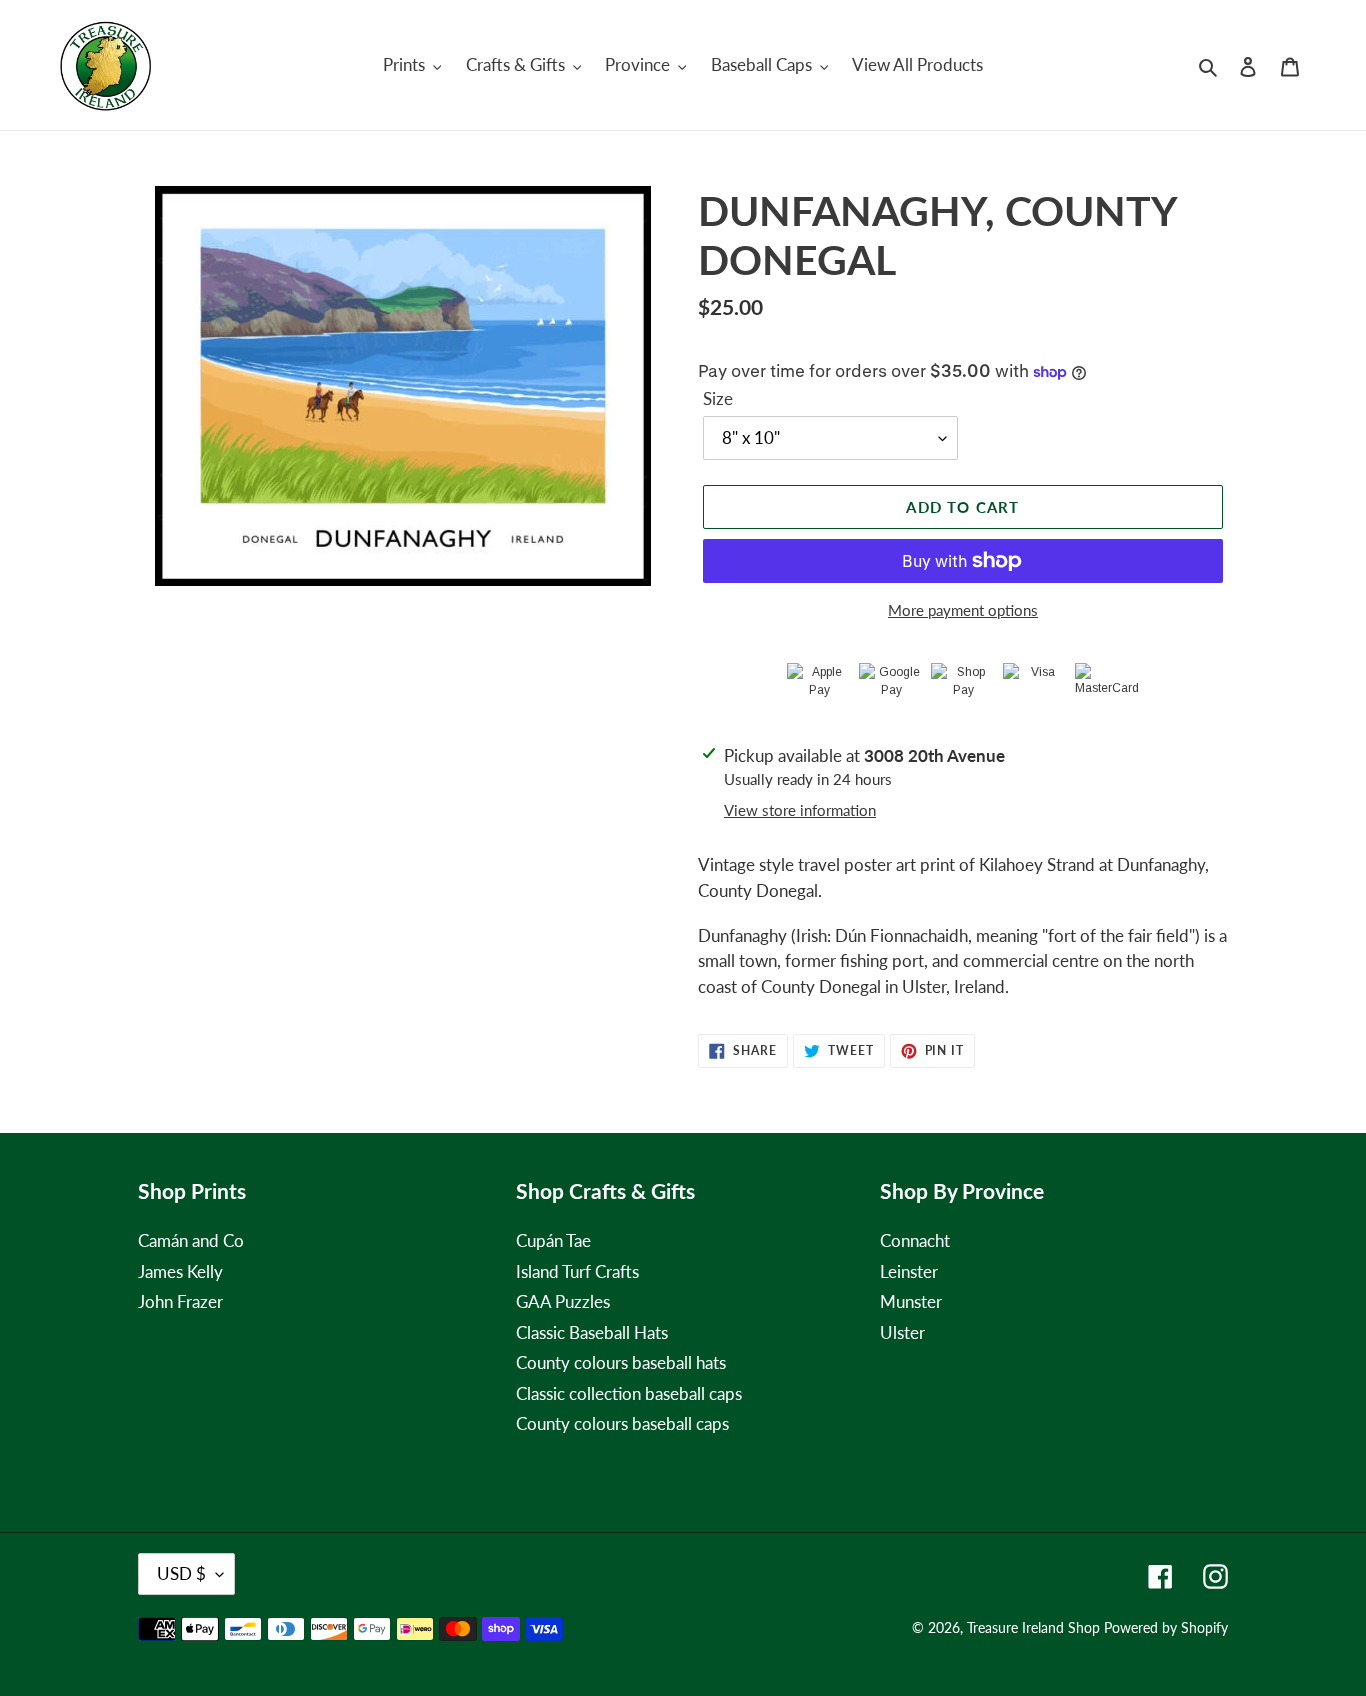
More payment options (963, 610)
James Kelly (180, 1271)
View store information (800, 810)
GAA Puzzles (563, 1301)
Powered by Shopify (1166, 1627)
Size (718, 398)
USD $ (181, 1573)
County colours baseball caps (622, 1423)
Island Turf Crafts (577, 1271)
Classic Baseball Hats (592, 1332)
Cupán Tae (553, 1240)
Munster (911, 1301)
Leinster (909, 1271)
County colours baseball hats (621, 1362)
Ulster (902, 1332)
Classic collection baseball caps (629, 1393)
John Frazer (180, 1301)
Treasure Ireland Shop (1033, 1627)
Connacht (915, 1240)
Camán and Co (191, 1240)
